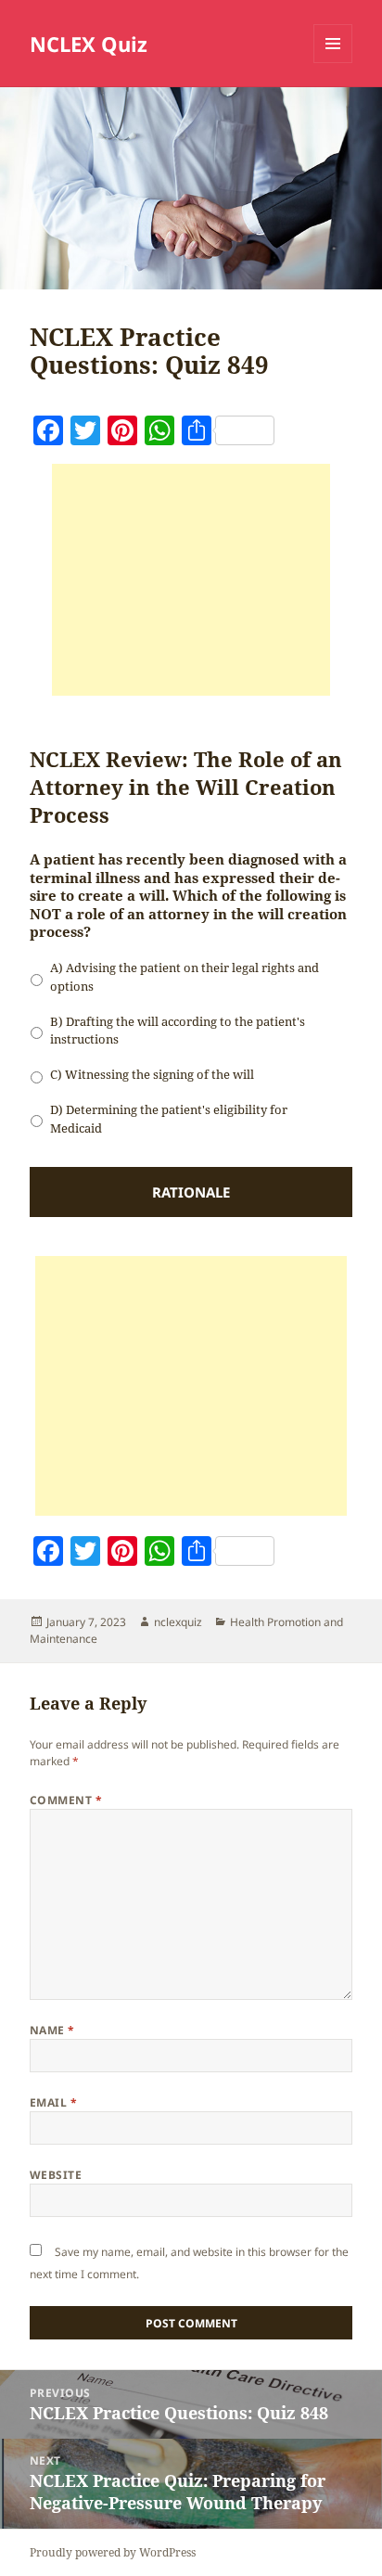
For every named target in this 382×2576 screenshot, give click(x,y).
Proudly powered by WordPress (113, 2552)
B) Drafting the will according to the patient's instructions (178, 1031)
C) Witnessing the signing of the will (152, 1074)
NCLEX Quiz (89, 44)
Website (56, 2175)
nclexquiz (178, 1622)
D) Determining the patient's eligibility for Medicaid (169, 1119)
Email (53, 2102)
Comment (66, 1800)
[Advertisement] (191, 580)
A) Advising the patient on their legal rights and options (185, 977)
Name (52, 2030)
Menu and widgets (333, 63)
